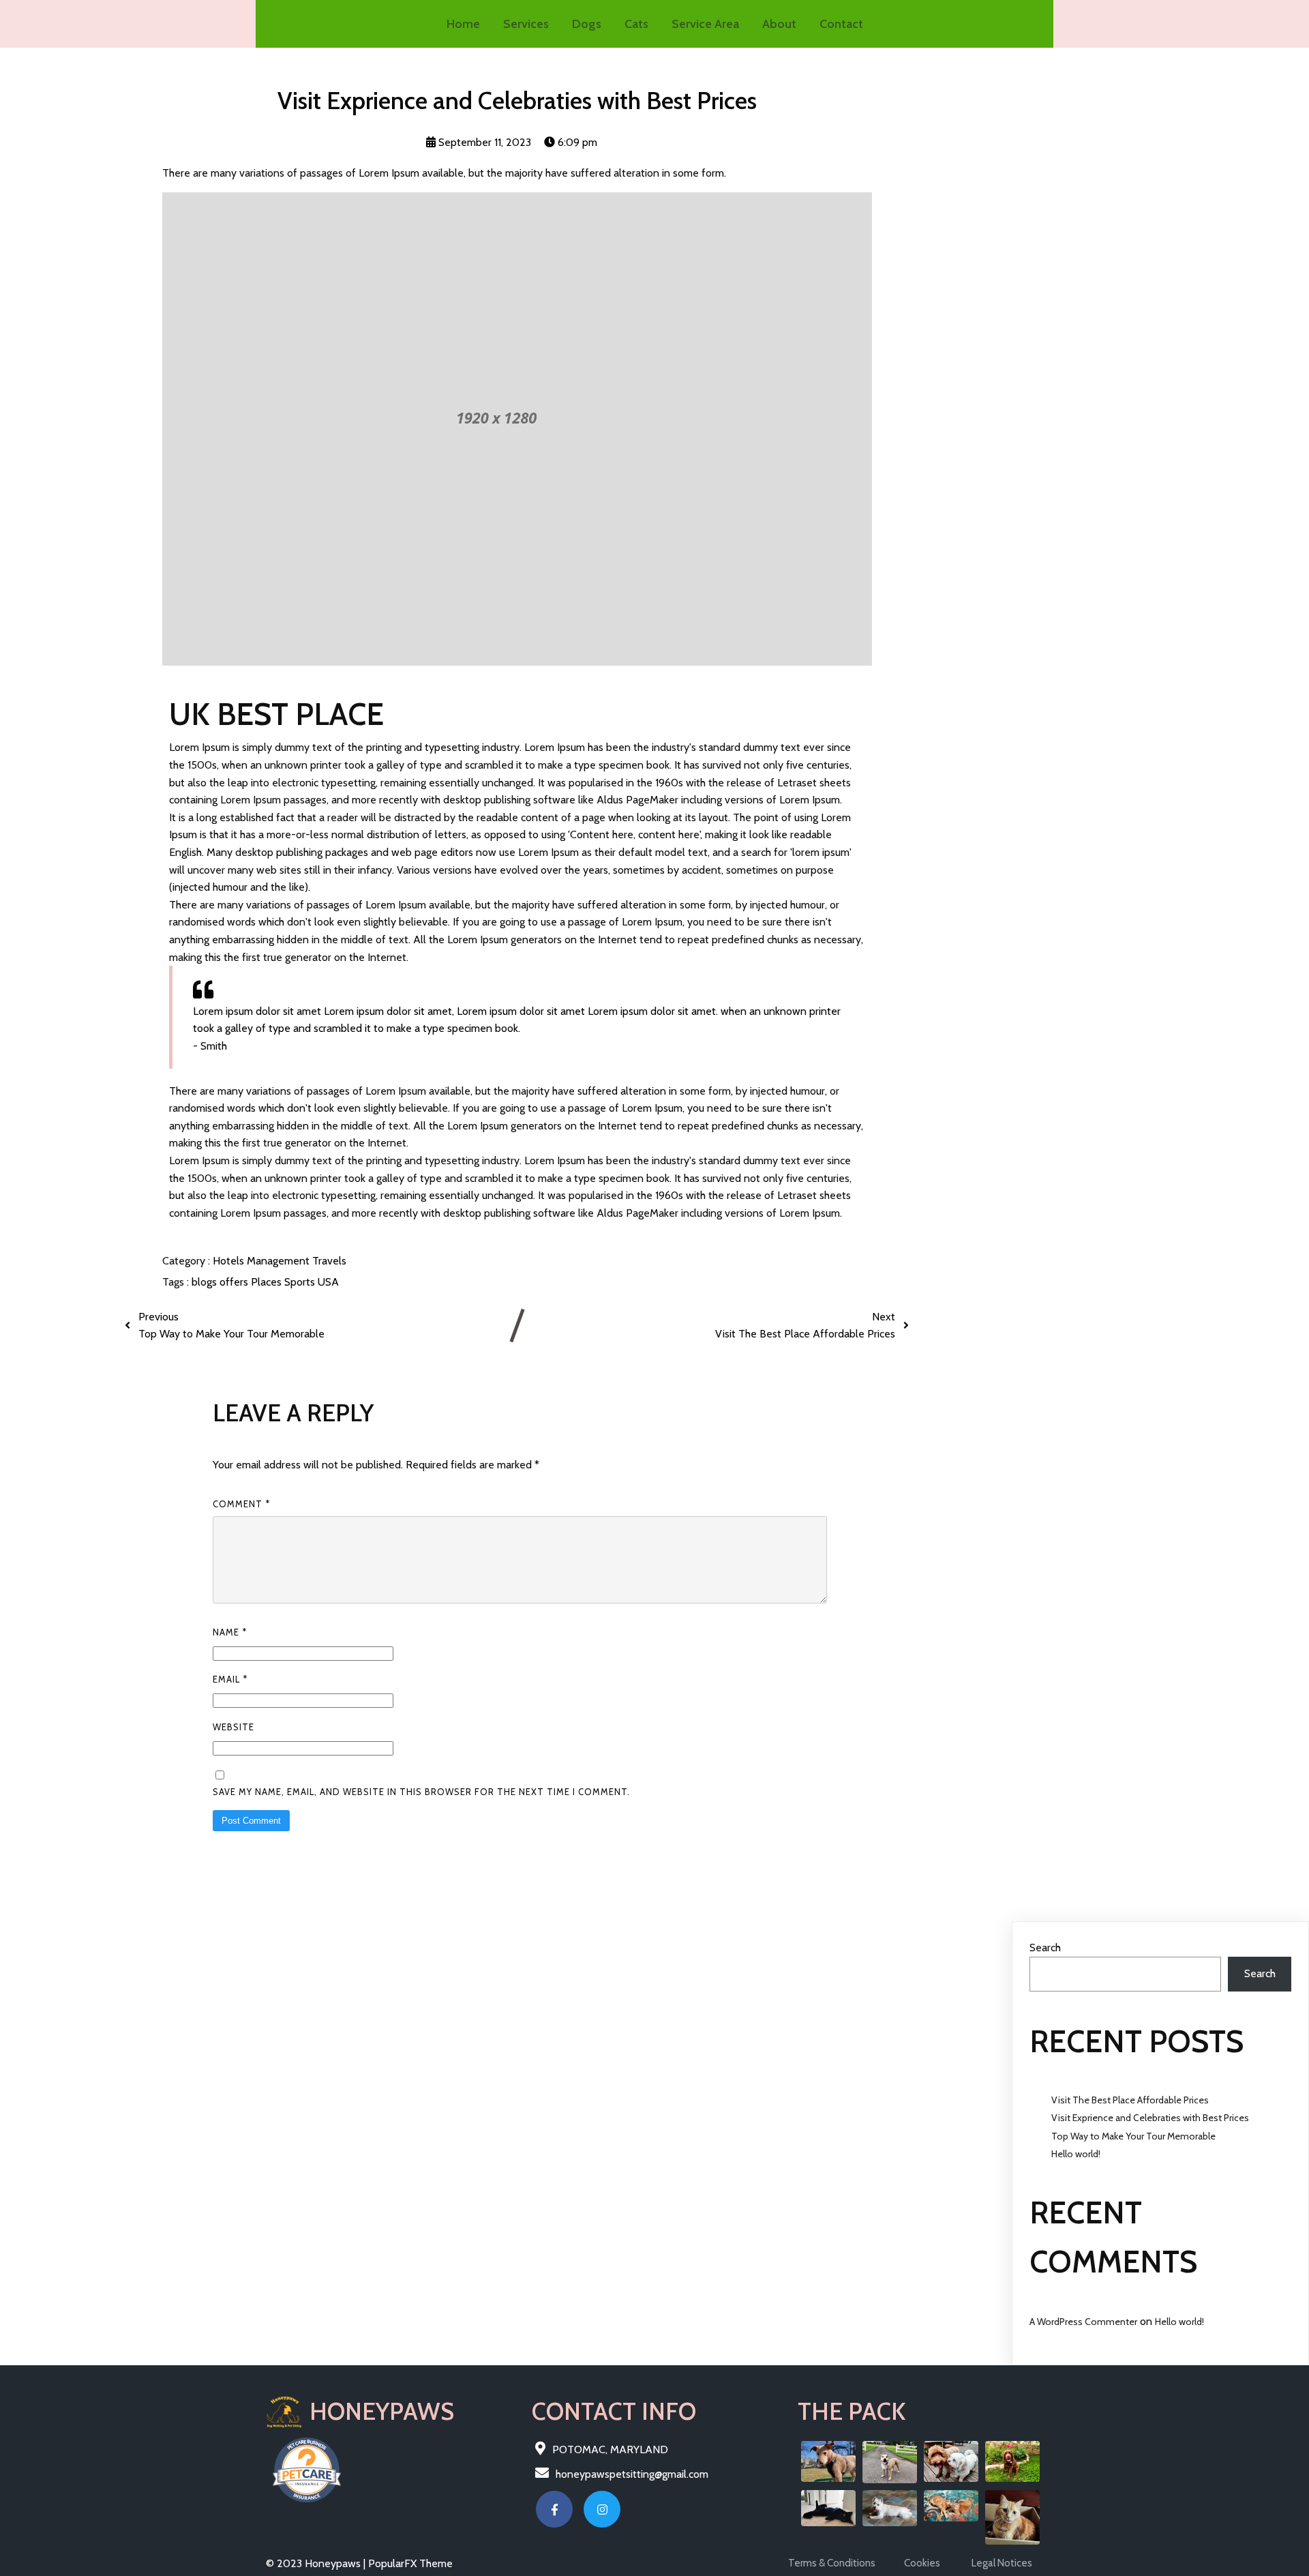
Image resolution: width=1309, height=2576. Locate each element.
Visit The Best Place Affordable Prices (1130, 2100)
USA (328, 1282)
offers (235, 1282)
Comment (241, 1504)
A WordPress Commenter (1083, 2322)
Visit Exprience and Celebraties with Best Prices (1150, 2118)
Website (234, 1727)
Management (280, 1261)
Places (268, 1282)
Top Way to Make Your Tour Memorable (1133, 2136)
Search (1045, 1948)
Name (230, 1632)
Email (230, 1679)
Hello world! (1076, 2154)
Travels (329, 1261)
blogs (206, 1282)
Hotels (230, 1261)
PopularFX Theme (410, 2563)
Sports (301, 1282)
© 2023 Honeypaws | (317, 2563)
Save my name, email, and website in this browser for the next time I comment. (421, 1792)
